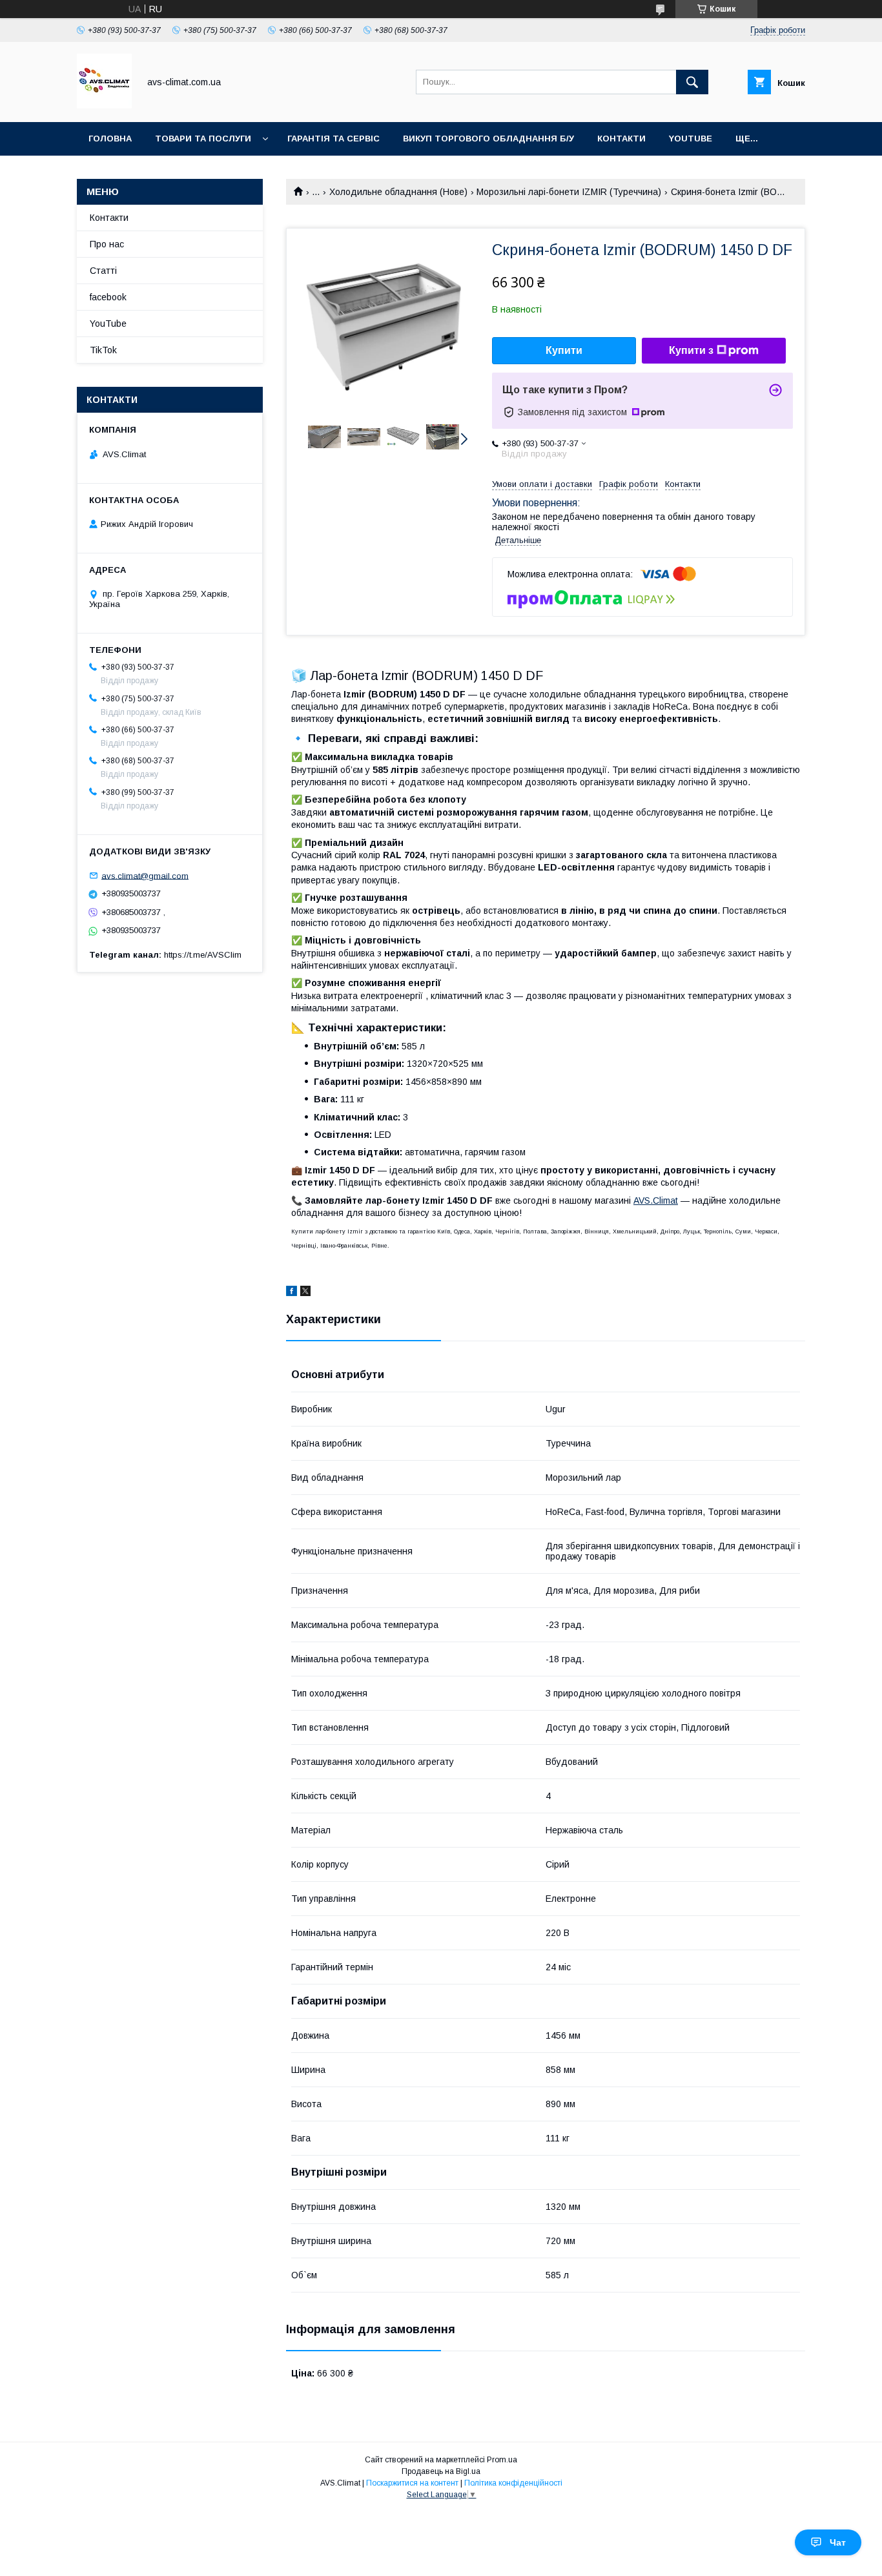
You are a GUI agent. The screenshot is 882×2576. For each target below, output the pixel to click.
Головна (110, 139)
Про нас (107, 244)
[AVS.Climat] (104, 105)
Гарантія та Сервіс (333, 139)
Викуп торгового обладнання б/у (488, 139)
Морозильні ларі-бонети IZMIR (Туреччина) (569, 192)
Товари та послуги (203, 139)
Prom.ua (502, 2460)
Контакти (621, 139)
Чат (838, 2542)
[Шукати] (692, 82)
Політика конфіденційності (513, 2483)
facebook (108, 297)
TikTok (103, 350)
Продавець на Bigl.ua (441, 2471)
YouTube (691, 139)
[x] (305, 1293)
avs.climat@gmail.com (145, 875)
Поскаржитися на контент (412, 2483)
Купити (564, 350)
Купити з (691, 350)
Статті (103, 271)
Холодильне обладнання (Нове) (398, 192)
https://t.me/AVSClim (203, 955)
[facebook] (292, 1293)
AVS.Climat (656, 1200)
